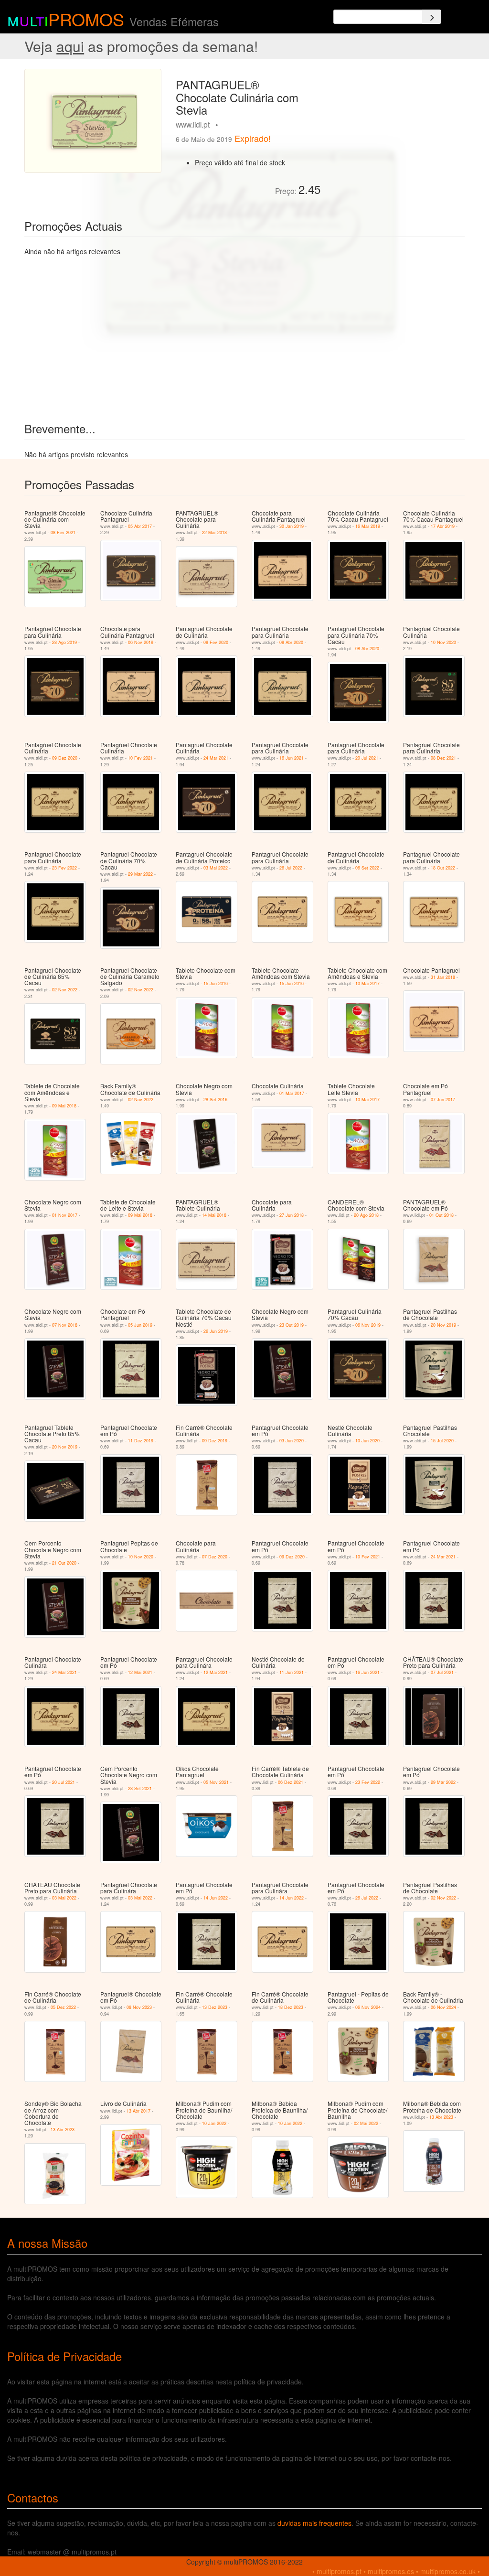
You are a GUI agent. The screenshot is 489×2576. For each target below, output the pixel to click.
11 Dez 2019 (141, 1441)
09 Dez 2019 (215, 1441)
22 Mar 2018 (214, 532)
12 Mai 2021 (140, 1672)
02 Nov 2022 (65, 990)
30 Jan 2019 (292, 526)
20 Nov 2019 (443, 1325)
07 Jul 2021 (442, 1672)
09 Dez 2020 (65, 758)
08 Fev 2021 (63, 532)
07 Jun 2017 (443, 1100)
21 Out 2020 (64, 1563)
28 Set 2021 (140, 1788)
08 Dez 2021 (443, 758)
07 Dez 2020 (215, 1557)
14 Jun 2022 (216, 1898)
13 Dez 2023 (215, 2007)
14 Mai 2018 (214, 1215)
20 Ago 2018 (366, 1215)
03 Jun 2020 (292, 1441)
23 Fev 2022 (64, 868)
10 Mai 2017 (367, 983)
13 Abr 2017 (138, 2111)
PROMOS (86, 19)
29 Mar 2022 (140, 874)
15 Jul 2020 (442, 1441)
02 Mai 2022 (366, 2123)
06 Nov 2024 (368, 2007)
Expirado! (253, 138)
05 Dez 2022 (63, 2007)
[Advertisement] (396, 129)
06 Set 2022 (367, 868)
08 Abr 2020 (291, 642)
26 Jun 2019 (216, 1331)
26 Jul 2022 (291, 868)
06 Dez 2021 (291, 1782)
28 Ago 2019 (64, 642)
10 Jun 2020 (367, 1441)
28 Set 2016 (215, 1100)
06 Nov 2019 (141, 642)
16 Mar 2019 (368, 526)
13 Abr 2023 (63, 2130)
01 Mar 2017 (292, 1093)
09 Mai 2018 (64, 1106)
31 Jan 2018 (443, 977)
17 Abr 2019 (443, 526)
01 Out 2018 (441, 1215)
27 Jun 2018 (292, 1215)
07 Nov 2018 (65, 1325)
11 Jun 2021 (292, 1672)
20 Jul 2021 (367, 758)
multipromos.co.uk (448, 2571)
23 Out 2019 (292, 1325)
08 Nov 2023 (139, 2007)
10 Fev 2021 (140, 758)
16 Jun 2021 (292, 758)
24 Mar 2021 (216, 758)
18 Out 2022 (443, 868)
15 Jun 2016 (216, 983)
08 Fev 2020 (216, 642)
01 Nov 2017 (65, 1215)
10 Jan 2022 (214, 2123)
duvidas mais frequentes (314, 2523)
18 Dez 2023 (291, 2007)
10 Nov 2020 (443, 642)
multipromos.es (391, 2571)
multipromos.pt (339, 2571)
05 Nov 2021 (216, 1782)
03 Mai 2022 (216, 868)
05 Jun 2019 (140, 1325)
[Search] (432, 17)
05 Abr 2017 (140, 526)
